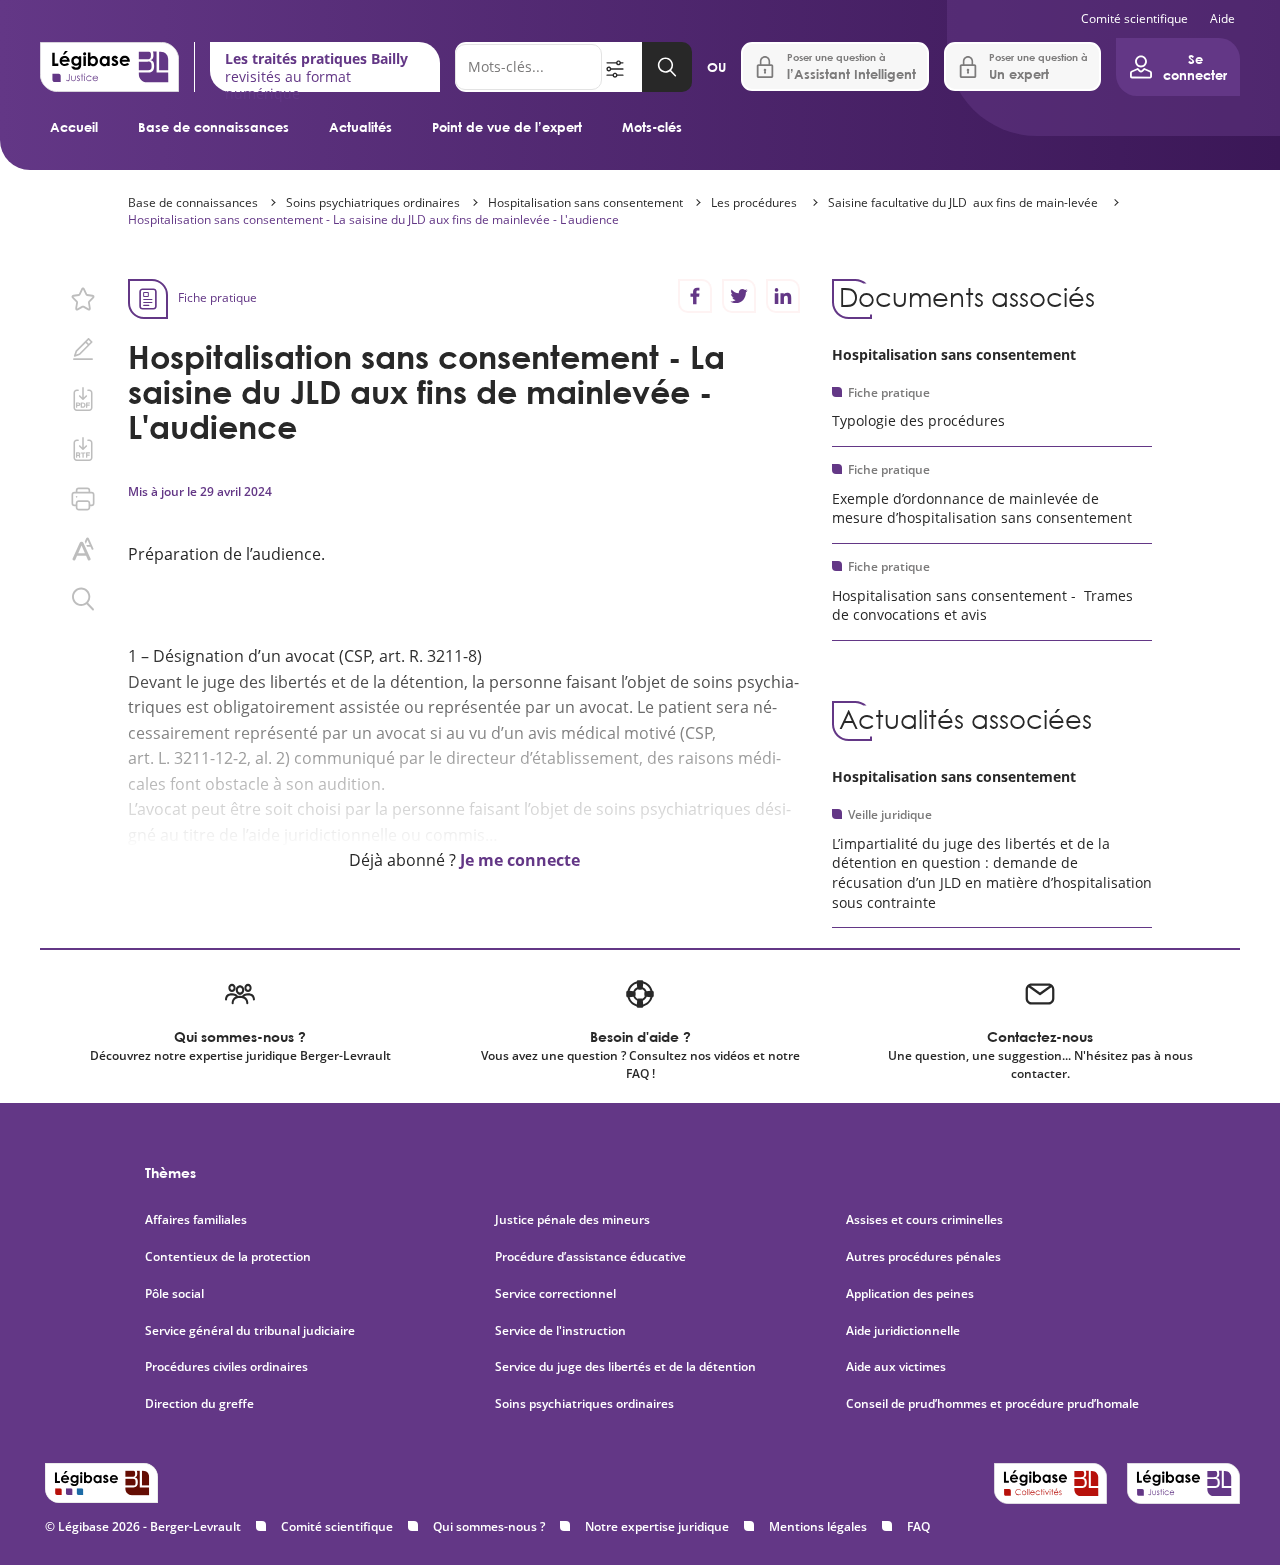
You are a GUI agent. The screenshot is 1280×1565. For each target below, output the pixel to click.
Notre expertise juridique (657, 1526)
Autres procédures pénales (923, 1257)
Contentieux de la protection (228, 1257)
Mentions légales (818, 1526)
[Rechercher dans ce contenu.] (83, 599)
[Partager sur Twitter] (739, 296)
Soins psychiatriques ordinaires (373, 202)
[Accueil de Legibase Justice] (109, 67)
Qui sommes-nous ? (489, 1526)
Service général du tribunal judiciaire (250, 1331)
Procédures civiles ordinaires (226, 1367)
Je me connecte (520, 860)
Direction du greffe (199, 1404)
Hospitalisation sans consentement (585, 202)
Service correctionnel (555, 1294)
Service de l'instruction (560, 1331)
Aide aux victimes (896, 1367)
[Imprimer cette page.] (83, 499)
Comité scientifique (1134, 18)
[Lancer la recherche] (667, 67)
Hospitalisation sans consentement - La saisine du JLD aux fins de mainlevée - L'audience (373, 219)
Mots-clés (652, 127)
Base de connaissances (213, 127)
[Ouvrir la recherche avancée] (622, 67)
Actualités (360, 127)
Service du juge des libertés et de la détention (625, 1367)
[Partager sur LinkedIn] (783, 296)
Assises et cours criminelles (924, 1220)
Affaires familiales (196, 1220)
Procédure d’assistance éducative (592, 1257)
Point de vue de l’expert (507, 127)
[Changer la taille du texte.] (83, 549)
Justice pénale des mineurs (572, 1220)
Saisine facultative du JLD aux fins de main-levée (964, 202)
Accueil (74, 127)
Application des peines (910, 1294)
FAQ (918, 1526)
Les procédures (755, 202)
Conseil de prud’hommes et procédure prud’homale (994, 1404)
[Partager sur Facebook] (695, 296)
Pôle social (174, 1294)
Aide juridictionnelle (903, 1331)
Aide (1222, 18)
